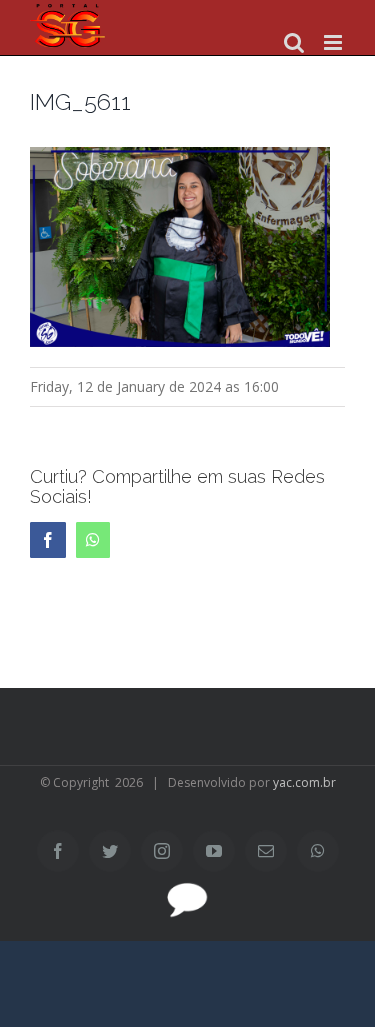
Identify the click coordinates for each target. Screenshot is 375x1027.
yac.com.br (304, 782)
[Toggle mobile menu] (334, 42)
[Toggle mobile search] (294, 42)
